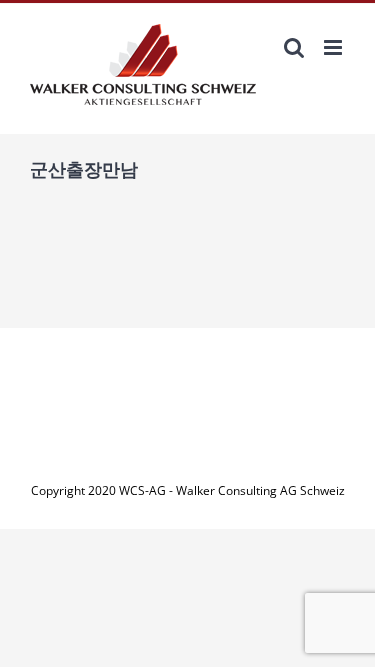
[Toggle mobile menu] (334, 47)
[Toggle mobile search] (294, 47)
